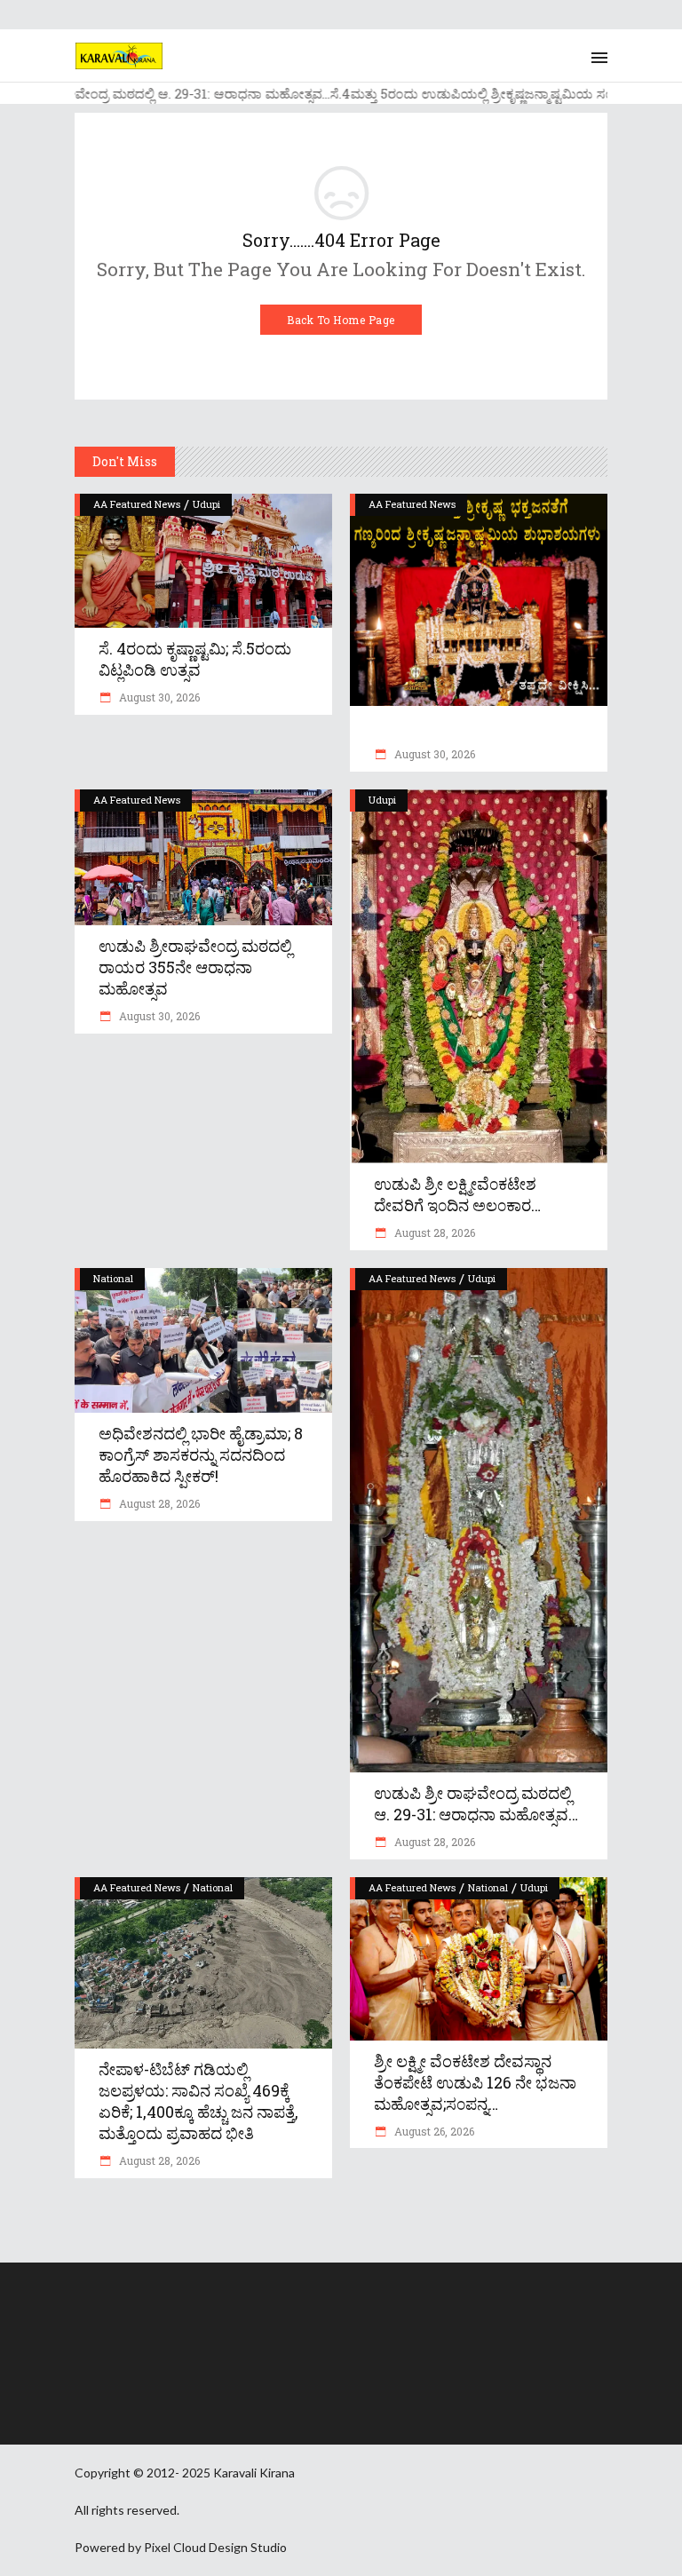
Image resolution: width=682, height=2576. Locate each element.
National (113, 1278)
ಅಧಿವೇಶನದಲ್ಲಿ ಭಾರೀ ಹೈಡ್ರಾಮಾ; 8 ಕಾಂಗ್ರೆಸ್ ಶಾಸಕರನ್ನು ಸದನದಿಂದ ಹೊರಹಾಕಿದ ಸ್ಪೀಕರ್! (201, 1454)
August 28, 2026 (433, 1233)
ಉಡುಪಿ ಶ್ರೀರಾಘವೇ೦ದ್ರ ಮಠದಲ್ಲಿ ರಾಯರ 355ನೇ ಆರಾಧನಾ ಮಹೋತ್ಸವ (195, 967)
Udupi (206, 504)
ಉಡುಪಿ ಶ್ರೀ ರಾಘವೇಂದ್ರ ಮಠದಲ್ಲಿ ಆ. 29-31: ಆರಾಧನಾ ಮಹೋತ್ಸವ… (476, 1803)
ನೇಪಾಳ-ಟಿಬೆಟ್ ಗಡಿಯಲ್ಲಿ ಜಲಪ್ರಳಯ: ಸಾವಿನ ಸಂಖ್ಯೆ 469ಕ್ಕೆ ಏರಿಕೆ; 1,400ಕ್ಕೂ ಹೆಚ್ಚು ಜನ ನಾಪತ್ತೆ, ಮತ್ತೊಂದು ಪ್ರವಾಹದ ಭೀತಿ (198, 2101)
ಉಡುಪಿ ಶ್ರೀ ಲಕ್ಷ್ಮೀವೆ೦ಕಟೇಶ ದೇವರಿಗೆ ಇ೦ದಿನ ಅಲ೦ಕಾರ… (457, 1194)
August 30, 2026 (158, 697)
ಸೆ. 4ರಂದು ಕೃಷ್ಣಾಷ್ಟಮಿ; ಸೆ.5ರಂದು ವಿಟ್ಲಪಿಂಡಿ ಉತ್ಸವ (195, 659)
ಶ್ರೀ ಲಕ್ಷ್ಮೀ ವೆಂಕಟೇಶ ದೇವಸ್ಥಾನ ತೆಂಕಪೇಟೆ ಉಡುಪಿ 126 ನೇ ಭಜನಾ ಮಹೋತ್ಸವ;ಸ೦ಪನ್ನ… (475, 2082)
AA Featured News (137, 504)
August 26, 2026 (433, 2131)
